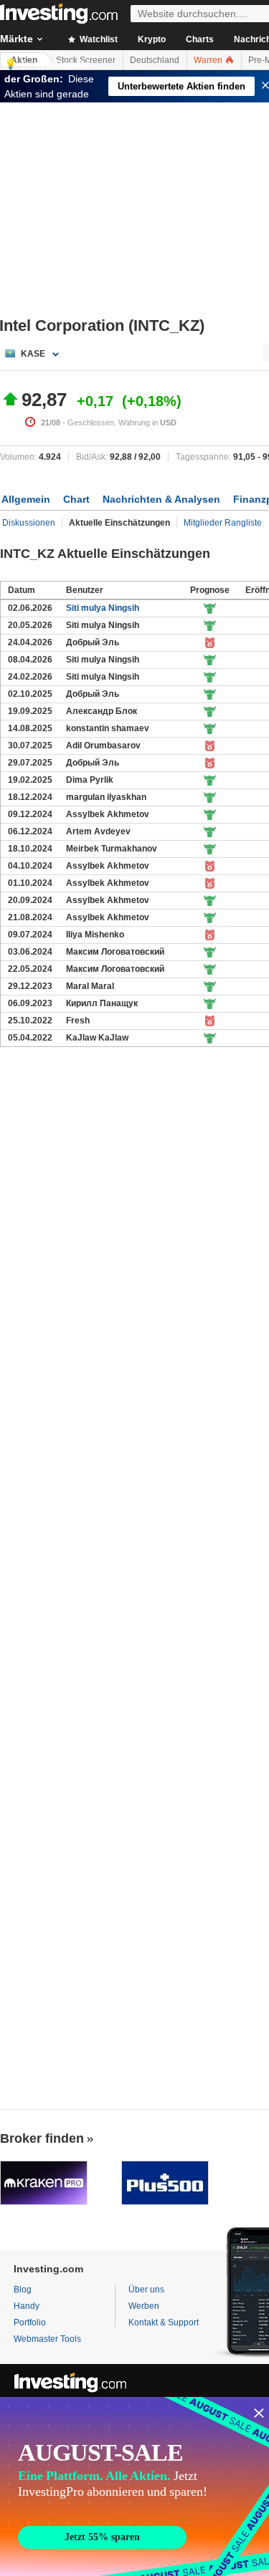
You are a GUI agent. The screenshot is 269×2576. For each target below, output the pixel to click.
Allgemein (26, 499)
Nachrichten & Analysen (161, 499)
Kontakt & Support (164, 2322)
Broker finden (42, 2138)
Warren (209, 60)
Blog (23, 2290)
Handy (27, 2306)
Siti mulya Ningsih (103, 608)
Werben (144, 2306)
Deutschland (155, 60)
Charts (200, 39)
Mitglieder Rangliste (223, 523)
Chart (76, 499)
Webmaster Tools (47, 2339)
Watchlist (98, 39)
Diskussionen (29, 523)
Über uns (146, 2290)
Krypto (152, 39)
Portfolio (30, 2322)
